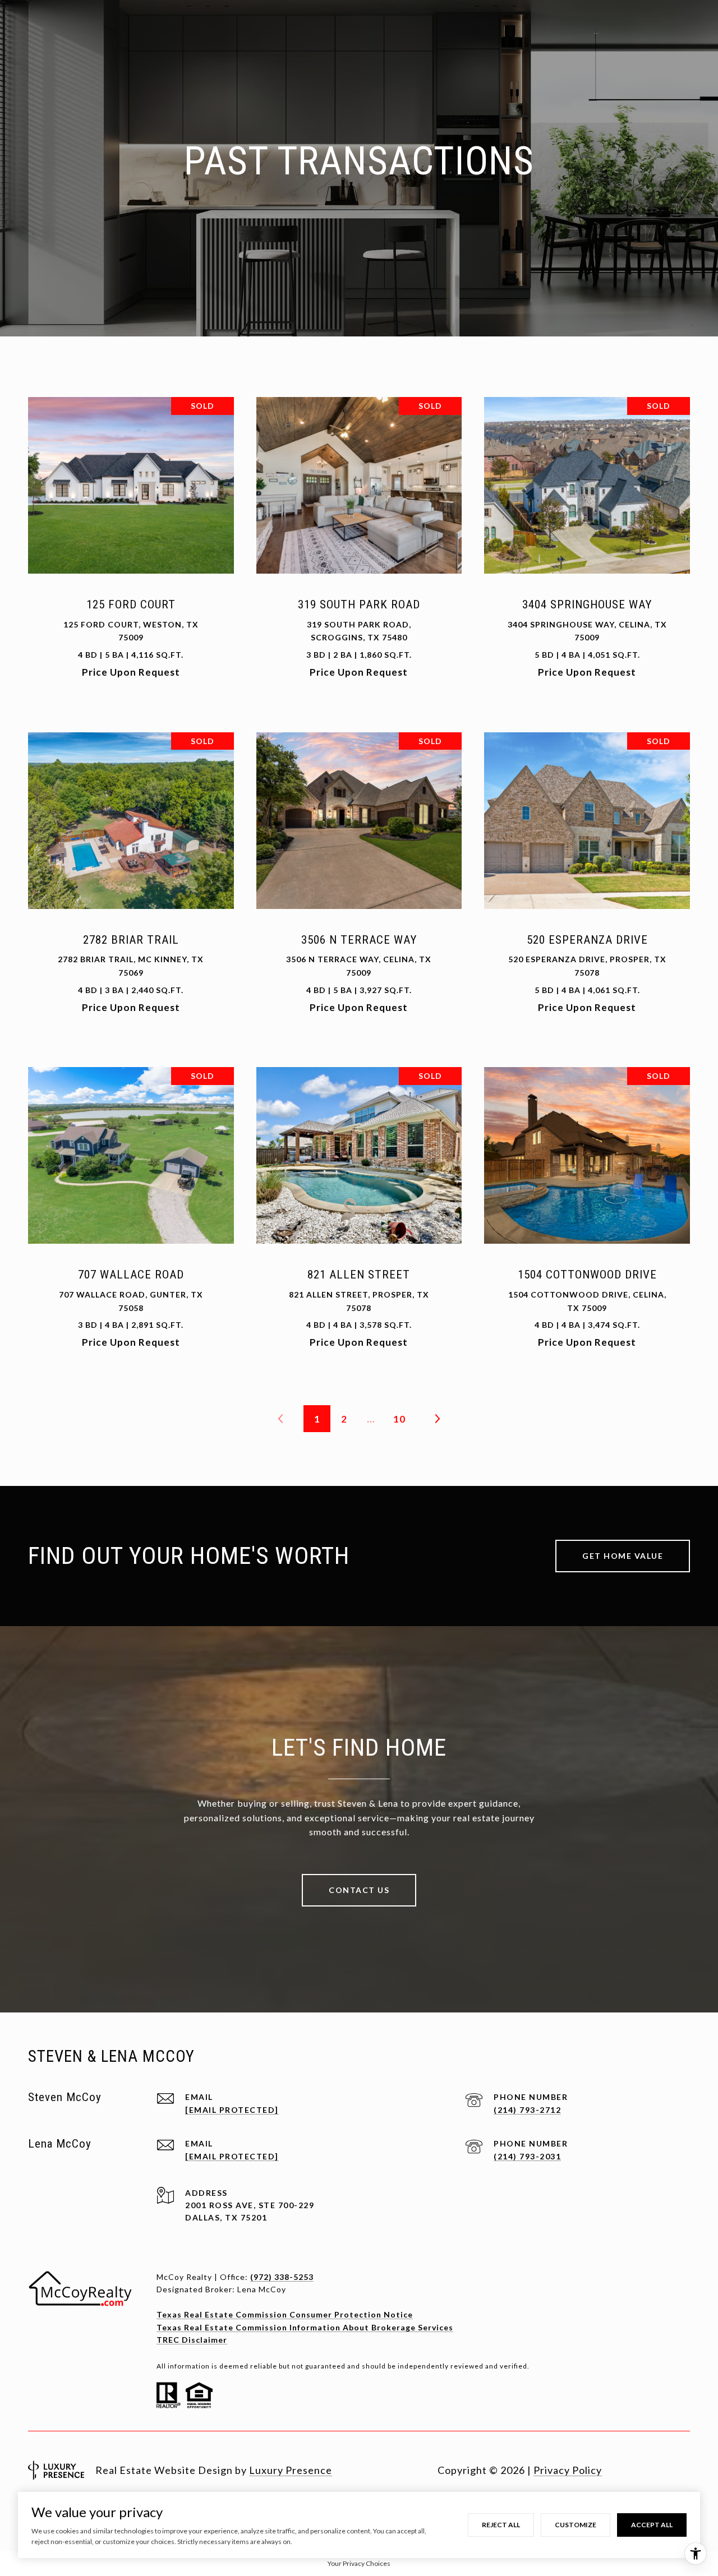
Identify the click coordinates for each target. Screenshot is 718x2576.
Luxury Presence (291, 2470)
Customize (576, 2525)
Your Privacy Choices (359, 2563)
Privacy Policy (568, 2470)
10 (399, 1419)
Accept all (652, 2525)
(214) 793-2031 (527, 2156)
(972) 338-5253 (282, 2277)
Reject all (501, 2525)
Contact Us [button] (359, 1890)
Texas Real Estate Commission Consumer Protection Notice (285, 2314)
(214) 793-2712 (527, 2110)
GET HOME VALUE (623, 1556)
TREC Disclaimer (192, 2340)
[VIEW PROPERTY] (131, 534)
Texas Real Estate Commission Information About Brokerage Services (305, 2327)
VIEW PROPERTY (131, 543)
